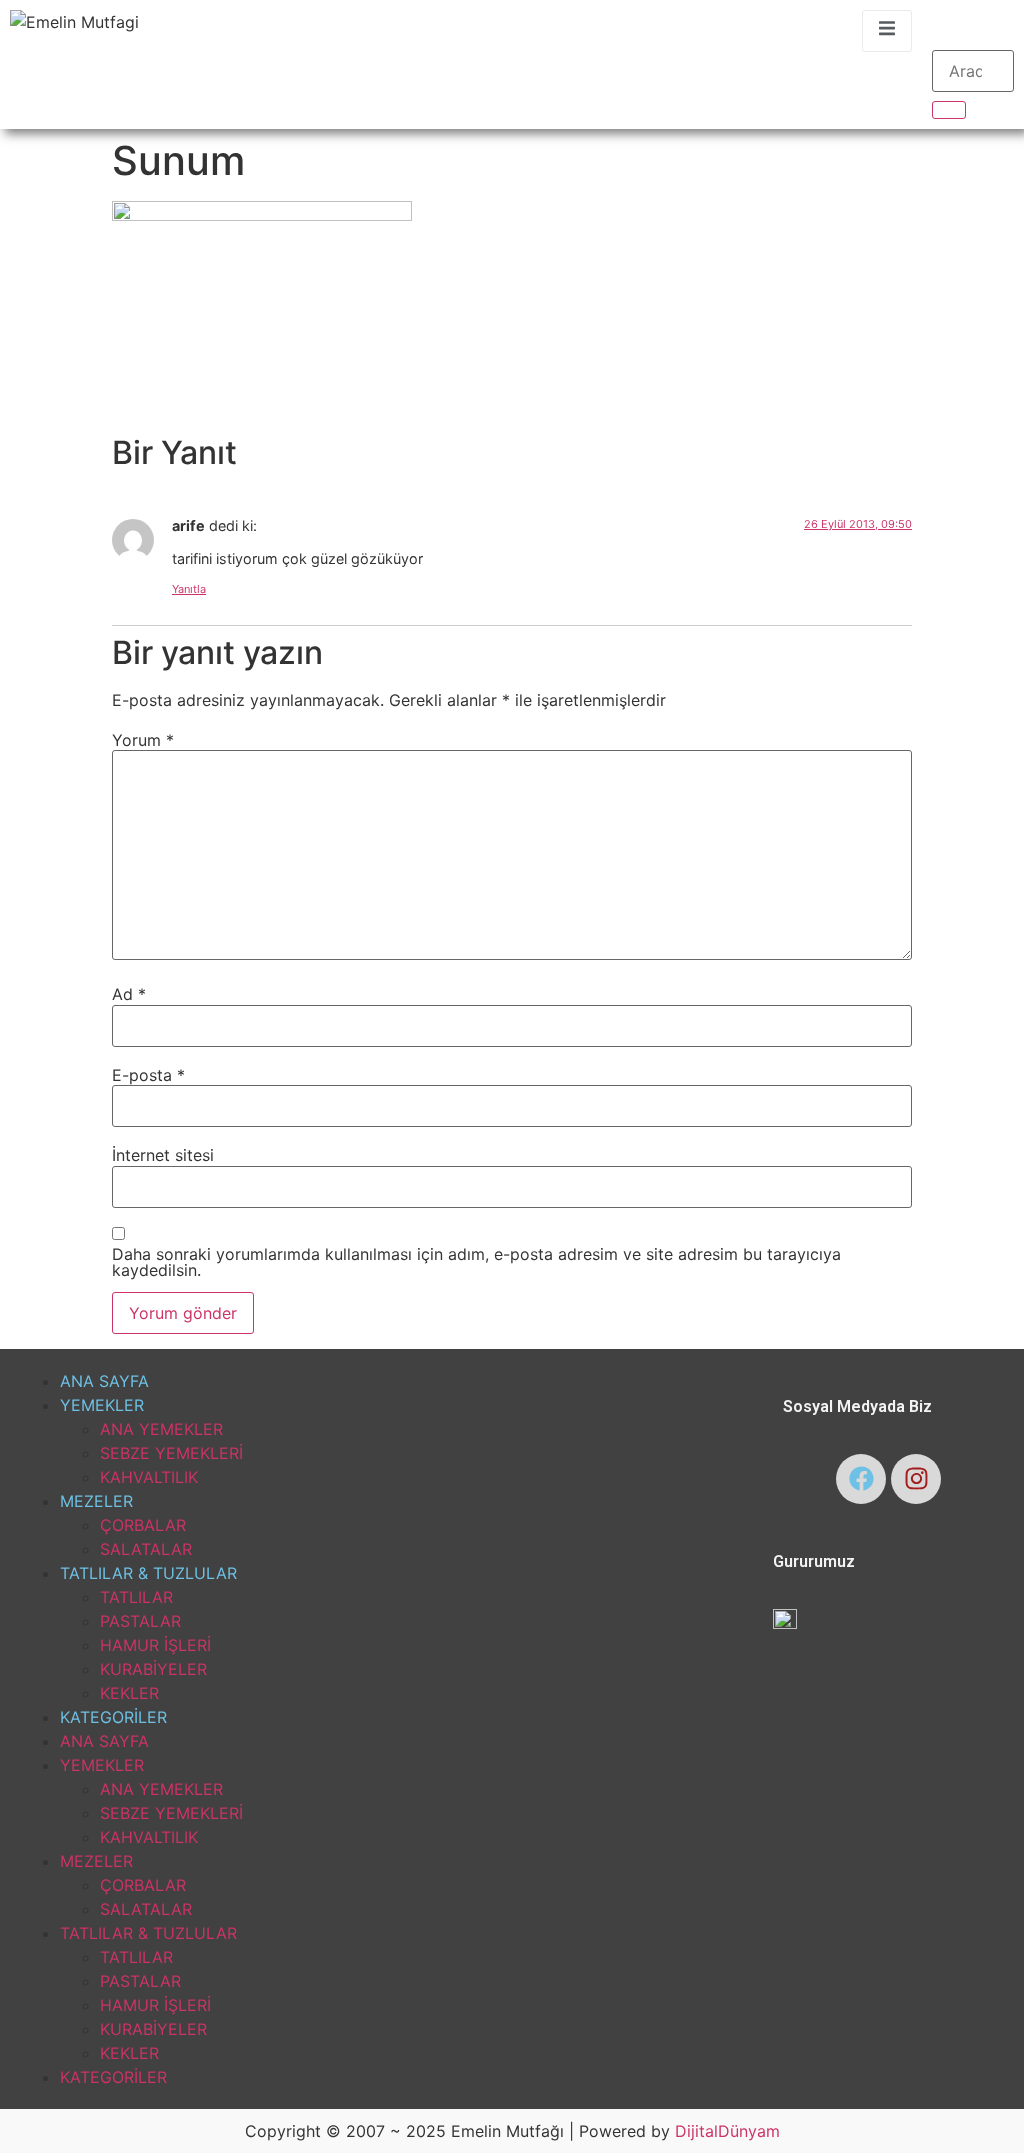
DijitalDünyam (727, 2131)
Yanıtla (189, 589)
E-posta (148, 1075)
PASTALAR (140, 1621)
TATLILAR (136, 1597)
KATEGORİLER (113, 1717)
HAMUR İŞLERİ (155, 1645)
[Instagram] (916, 1479)
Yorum (143, 740)
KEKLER (129, 1693)
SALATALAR (146, 1549)
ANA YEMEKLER (161, 1429)
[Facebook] (861, 1479)
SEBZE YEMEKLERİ (171, 1453)
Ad (129, 994)
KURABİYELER (153, 1669)
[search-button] (949, 110)
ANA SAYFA (104, 1381)
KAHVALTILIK (149, 1477)
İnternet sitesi (163, 1155)
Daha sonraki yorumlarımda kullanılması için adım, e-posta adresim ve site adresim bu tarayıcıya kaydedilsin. (476, 1262)
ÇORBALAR (143, 1525)
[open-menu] (887, 31)
